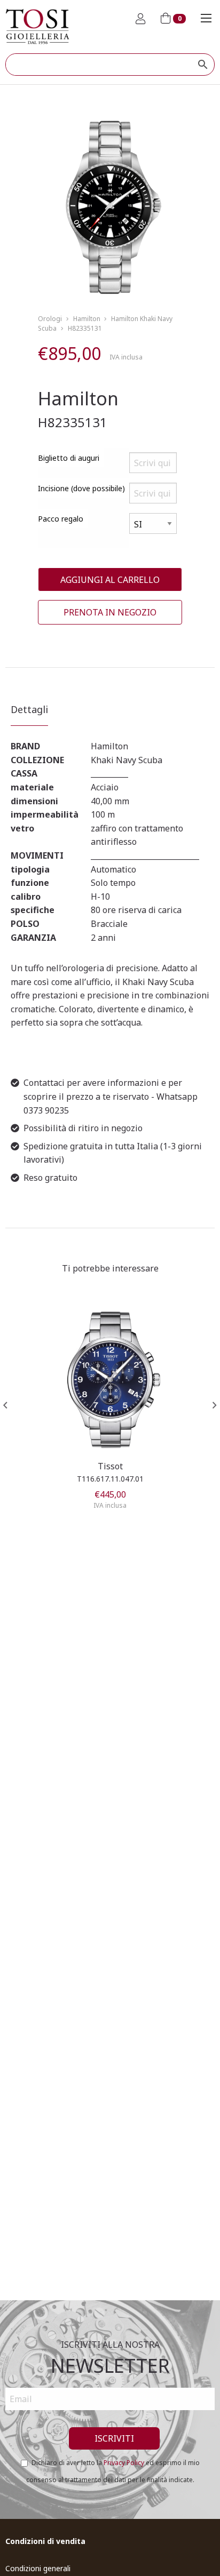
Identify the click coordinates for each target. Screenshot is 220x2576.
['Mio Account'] (140, 19)
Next (215, 1405)
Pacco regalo (61, 519)
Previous (5, 1405)
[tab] (29, 714)
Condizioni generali (38, 2568)
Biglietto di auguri (69, 458)
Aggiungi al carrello (110, 580)
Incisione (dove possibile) (81, 488)
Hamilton (87, 319)
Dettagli (29, 709)
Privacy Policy (124, 2463)
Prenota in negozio (110, 612)
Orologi (50, 319)
